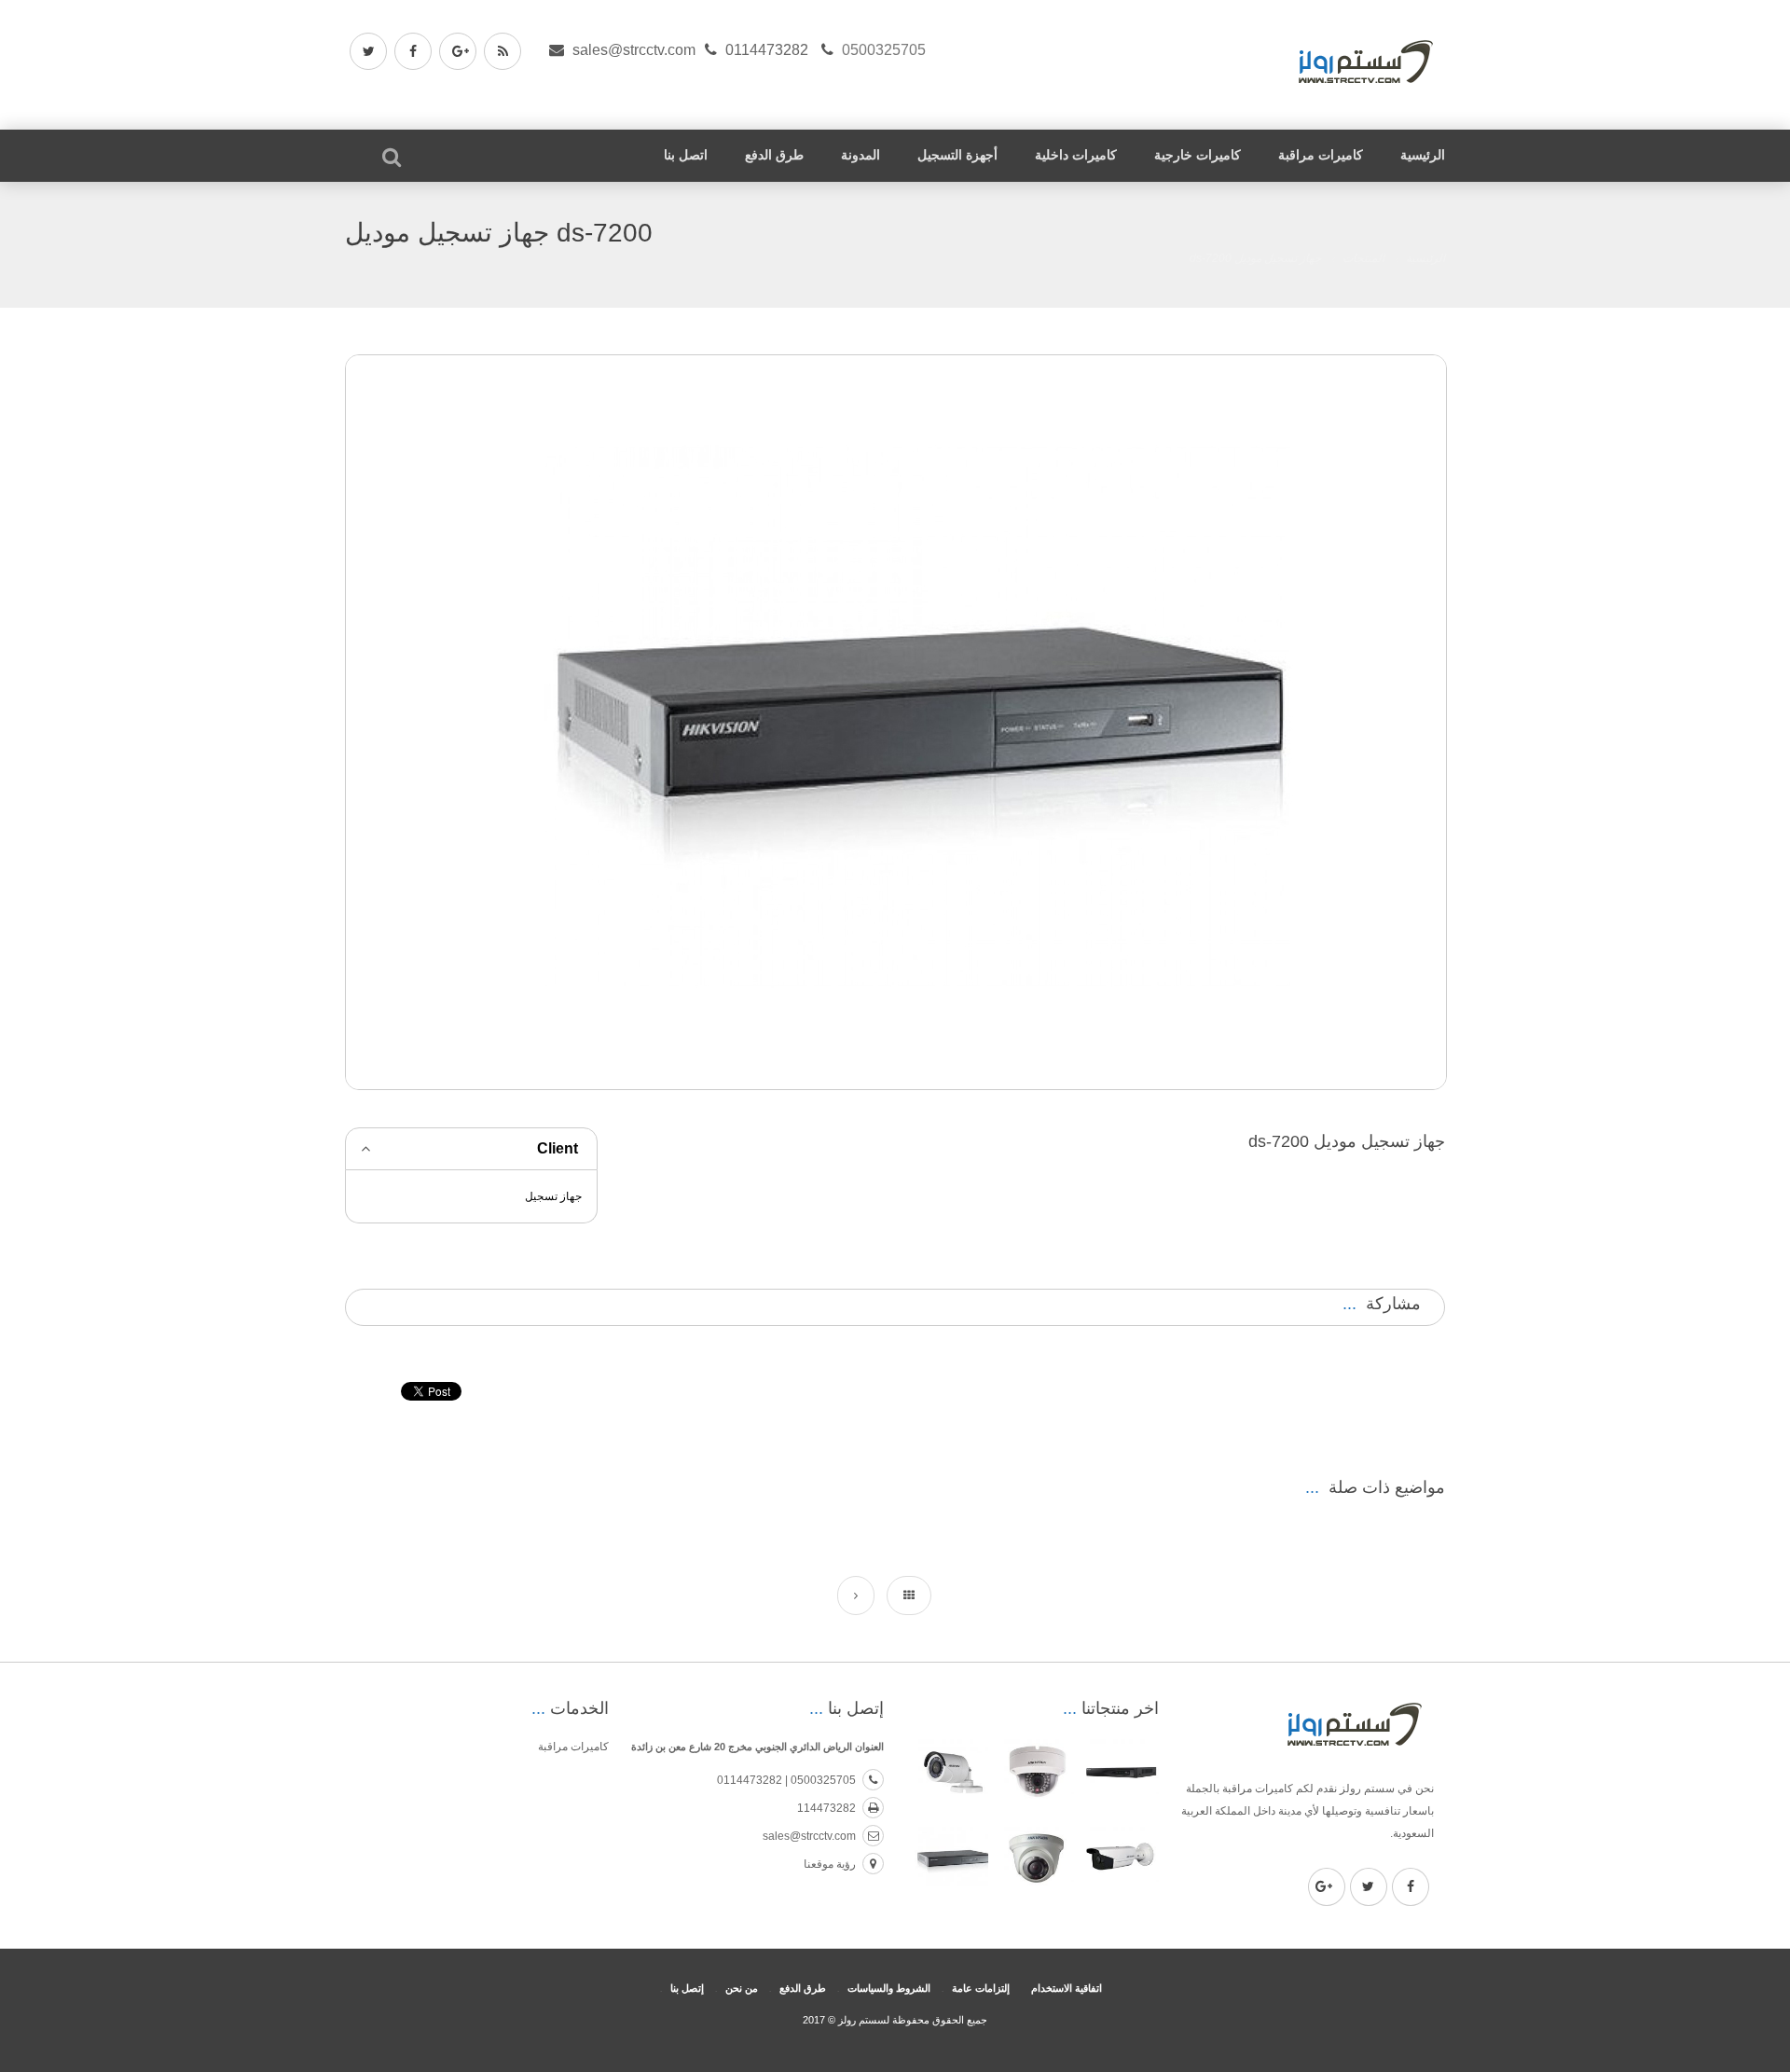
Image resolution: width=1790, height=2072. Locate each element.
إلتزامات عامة (981, 1988)
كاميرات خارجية (1198, 155)
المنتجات (1363, 258)
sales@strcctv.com (634, 50)
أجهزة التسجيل (957, 155)
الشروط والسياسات (889, 1988)
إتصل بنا (687, 1988)
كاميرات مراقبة (1321, 155)
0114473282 (767, 50)
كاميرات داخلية (1076, 155)
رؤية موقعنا (830, 1864)
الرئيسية (1423, 155)
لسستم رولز (862, 2020)
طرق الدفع (774, 155)
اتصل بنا (686, 155)
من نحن (742, 1988)
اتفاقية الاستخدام (1067, 1988)
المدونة (861, 155)
